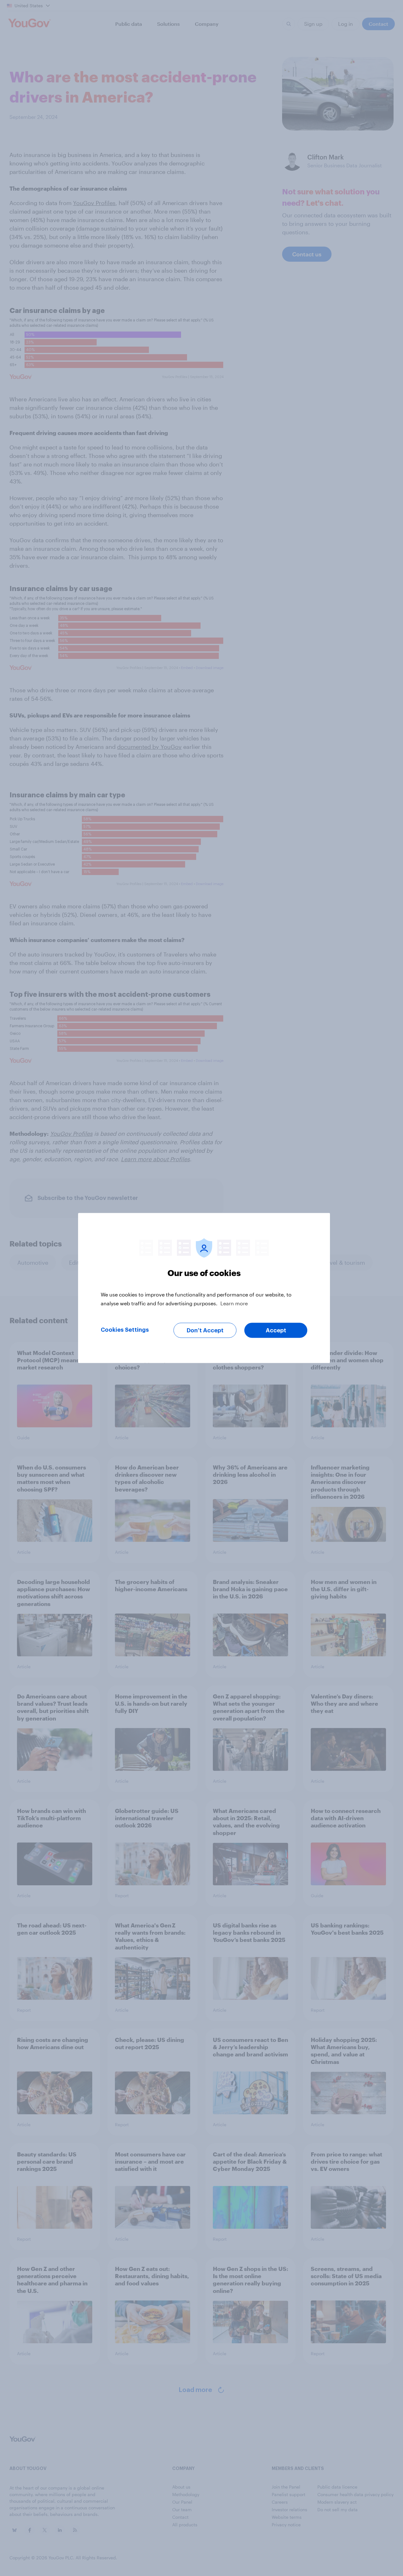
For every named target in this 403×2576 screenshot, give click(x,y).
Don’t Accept (205, 1330)
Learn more (234, 1303)
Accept (276, 1330)
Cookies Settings (125, 1330)
